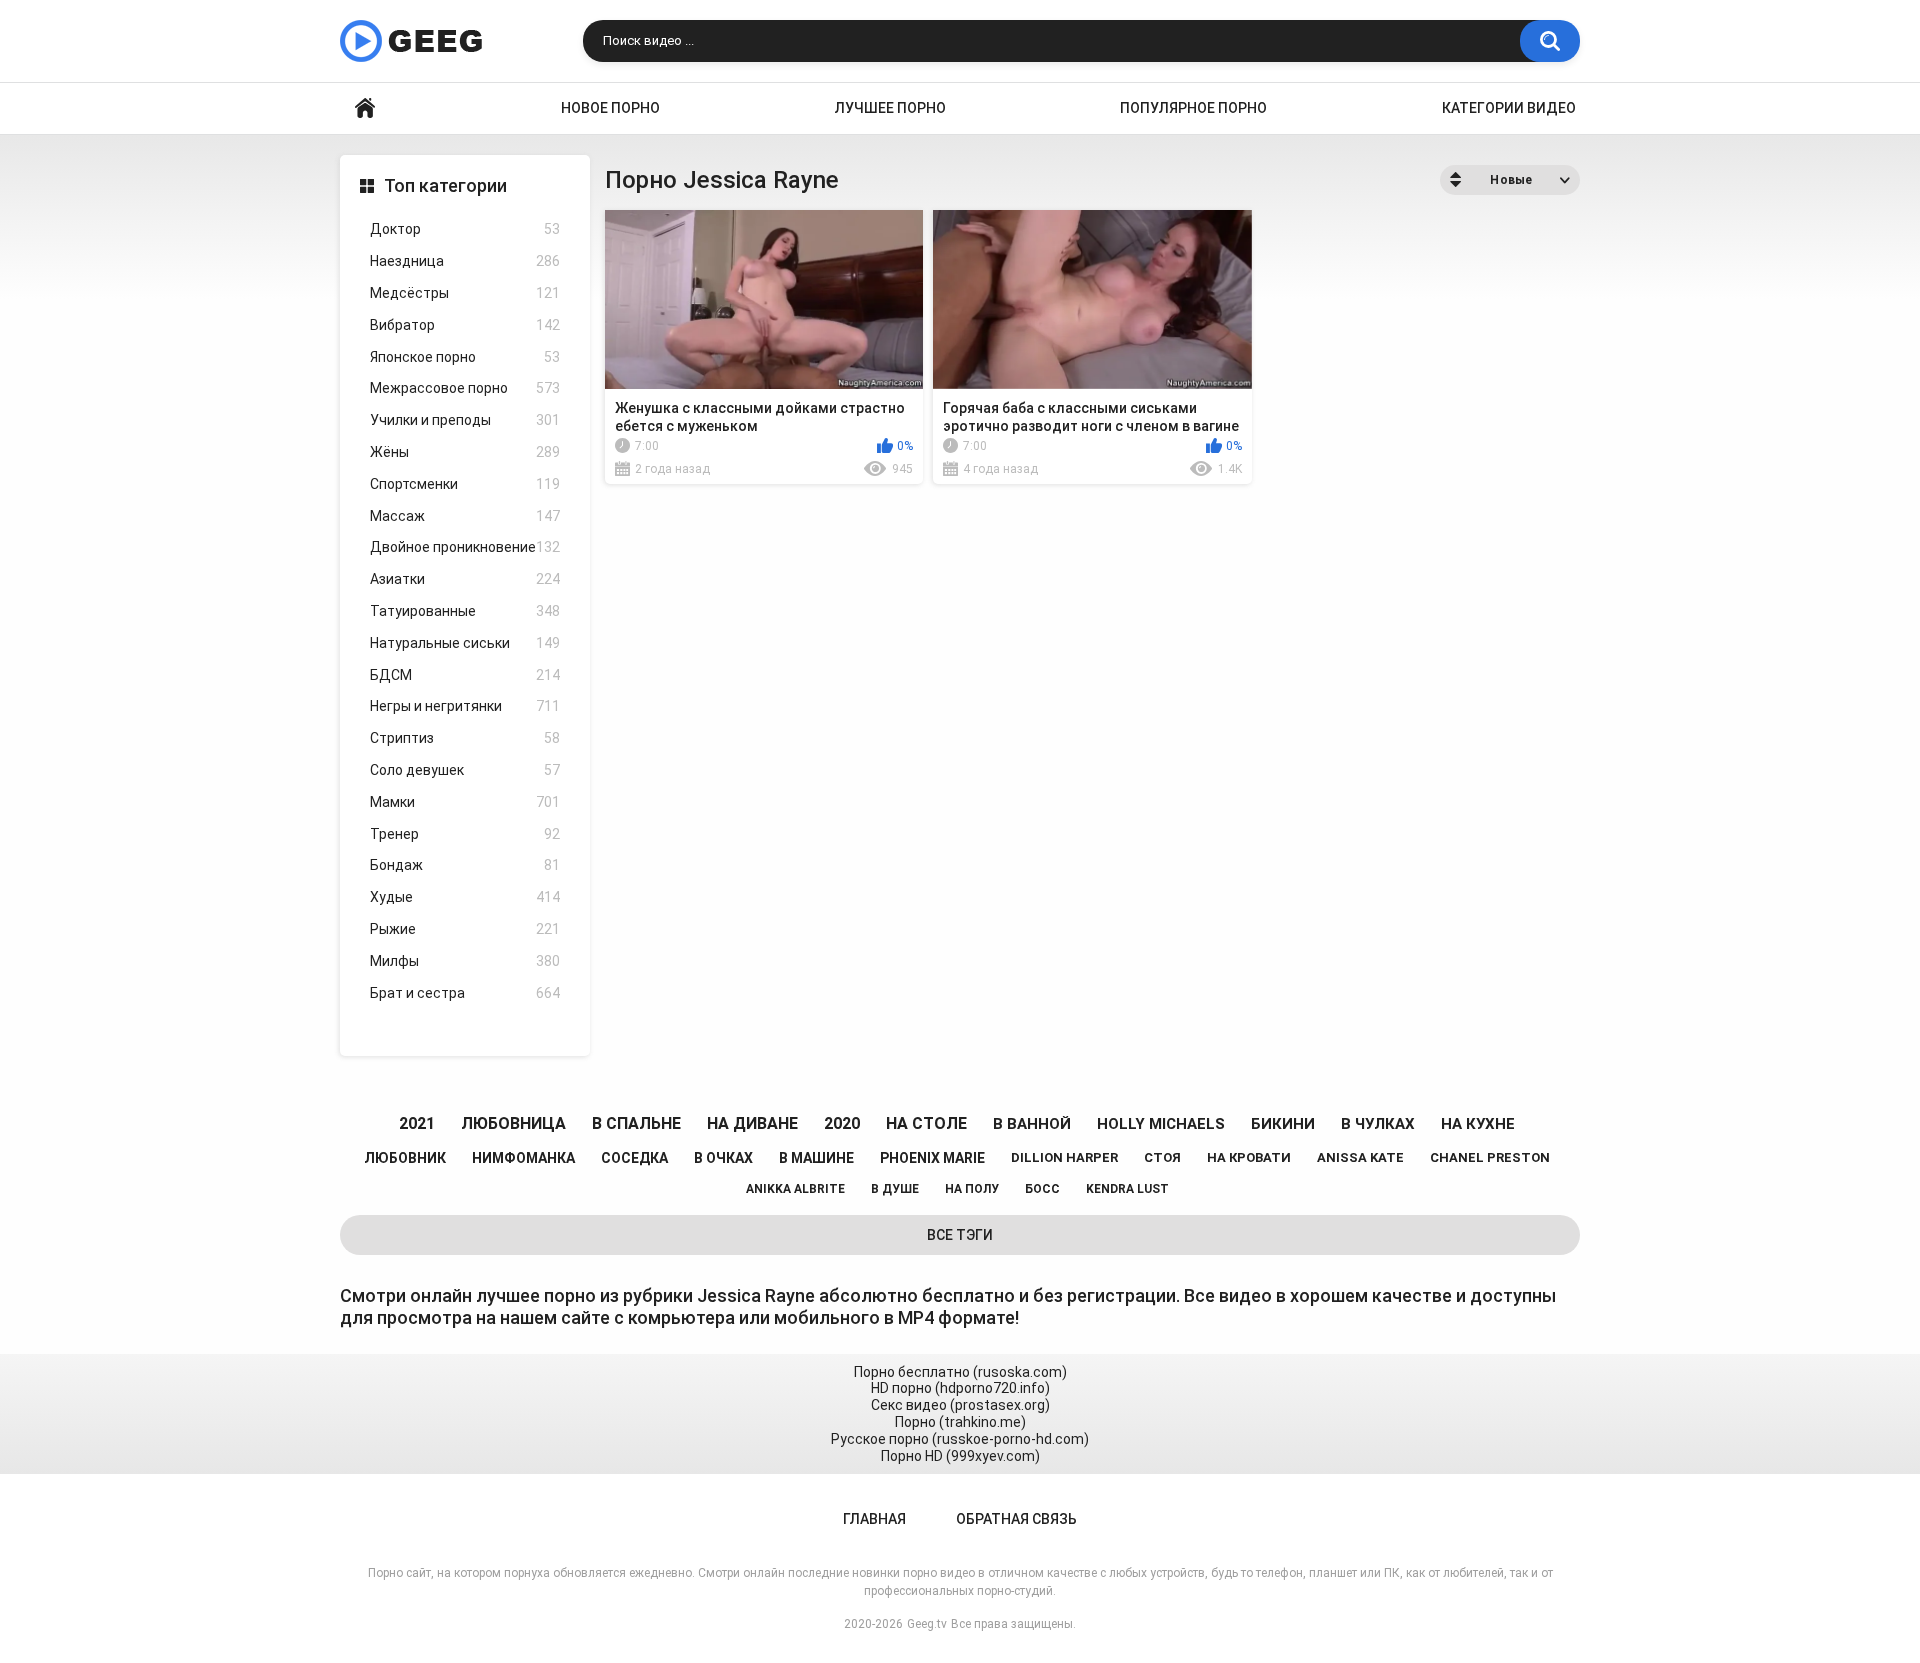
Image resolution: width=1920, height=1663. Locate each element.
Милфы (465, 961)
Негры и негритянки (465, 706)
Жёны (465, 452)
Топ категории (445, 185)
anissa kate (1360, 1157)
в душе (895, 1189)
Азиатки (465, 579)
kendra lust (1127, 1189)
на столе (926, 1123)
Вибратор (465, 325)
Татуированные (465, 611)
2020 (842, 1123)
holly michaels (1161, 1124)
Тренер (465, 834)
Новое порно (610, 108)
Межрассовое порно (465, 388)
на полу (972, 1189)
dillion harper (1064, 1157)
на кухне (1478, 1124)
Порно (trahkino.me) (960, 1422)
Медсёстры (465, 293)
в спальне (636, 1123)
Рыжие (465, 929)
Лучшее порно (890, 108)
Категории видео (1509, 108)
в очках (723, 1158)
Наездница (465, 261)
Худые (465, 897)
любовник (405, 1158)
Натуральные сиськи (465, 643)
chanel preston (1490, 1157)
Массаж (465, 516)
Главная (365, 108)
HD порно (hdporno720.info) (960, 1388)
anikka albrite (795, 1189)
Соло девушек (465, 770)
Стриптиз (465, 738)
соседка (634, 1158)
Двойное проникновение (465, 547)
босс (1042, 1189)
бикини (1283, 1124)
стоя (1162, 1157)
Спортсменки (465, 484)
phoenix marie (932, 1158)
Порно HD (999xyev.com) (960, 1456)
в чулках (1378, 1124)
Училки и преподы (465, 420)
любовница (513, 1123)
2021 (417, 1123)
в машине (816, 1158)
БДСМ (465, 675)
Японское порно (465, 357)
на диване (752, 1123)
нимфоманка (523, 1158)
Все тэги (960, 1235)
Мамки (465, 802)
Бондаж (465, 865)
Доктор (465, 229)
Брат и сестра (465, 993)
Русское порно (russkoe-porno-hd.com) (960, 1439)
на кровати (1249, 1157)
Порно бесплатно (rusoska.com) (960, 1372)
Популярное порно (1193, 108)
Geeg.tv (927, 1624)
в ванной (1032, 1124)
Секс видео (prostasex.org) (960, 1405)
